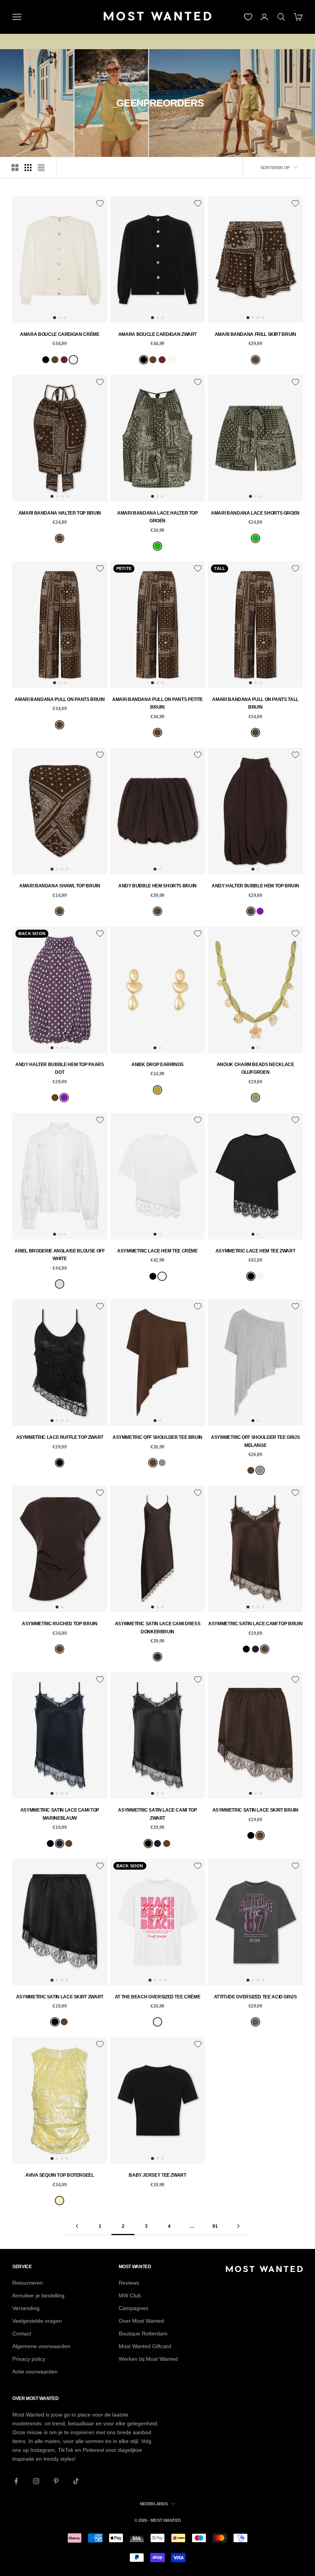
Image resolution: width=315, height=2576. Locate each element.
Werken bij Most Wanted (148, 2359)
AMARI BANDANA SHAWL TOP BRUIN (60, 886)
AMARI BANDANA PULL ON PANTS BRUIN (60, 699)
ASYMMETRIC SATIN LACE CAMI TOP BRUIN (255, 1624)
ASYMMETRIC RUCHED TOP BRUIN (60, 1624)
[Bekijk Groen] (157, 546)
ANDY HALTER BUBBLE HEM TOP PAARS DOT (60, 1068)
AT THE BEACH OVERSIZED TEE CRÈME (157, 1997)
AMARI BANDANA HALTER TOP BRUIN (60, 513)
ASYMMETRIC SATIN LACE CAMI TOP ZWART (157, 1814)
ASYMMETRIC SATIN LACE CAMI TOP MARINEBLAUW (60, 1814)
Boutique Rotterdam (143, 2334)
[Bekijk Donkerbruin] (157, 1657)
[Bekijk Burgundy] (64, 360)
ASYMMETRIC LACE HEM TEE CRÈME (157, 1251)
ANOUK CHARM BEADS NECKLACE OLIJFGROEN (255, 1068)
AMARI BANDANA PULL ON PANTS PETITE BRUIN (157, 703)
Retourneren (28, 2283)
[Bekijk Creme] (73, 360)
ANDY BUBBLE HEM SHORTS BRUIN (157, 886)
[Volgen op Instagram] (36, 2481)
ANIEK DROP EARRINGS (157, 1065)
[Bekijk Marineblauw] (255, 1649)
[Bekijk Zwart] (46, 360)
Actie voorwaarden (35, 2372)
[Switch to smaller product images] (28, 168)
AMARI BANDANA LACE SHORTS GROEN (255, 513)
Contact (22, 2334)
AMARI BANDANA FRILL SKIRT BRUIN (255, 334)
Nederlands (154, 2504)
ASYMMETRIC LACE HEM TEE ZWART (255, 1251)
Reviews (129, 2283)
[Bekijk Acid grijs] (255, 2022)
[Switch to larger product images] (15, 168)
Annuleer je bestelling (38, 2295)
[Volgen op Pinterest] (56, 2481)
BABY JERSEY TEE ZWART (157, 2175)
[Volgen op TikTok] (76, 2481)
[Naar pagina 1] (77, 2226)
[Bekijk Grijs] (162, 1463)
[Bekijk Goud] (157, 1090)
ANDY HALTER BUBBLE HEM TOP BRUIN (255, 886)
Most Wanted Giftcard (145, 2346)
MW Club (130, 2295)
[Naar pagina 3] (238, 2226)
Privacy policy (29, 2359)
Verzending (26, 2308)
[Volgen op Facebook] (16, 2481)
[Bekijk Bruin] (55, 360)
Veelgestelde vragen (37, 2321)
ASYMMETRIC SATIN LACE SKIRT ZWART (60, 1997)
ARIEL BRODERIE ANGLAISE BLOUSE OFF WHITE (60, 1255)
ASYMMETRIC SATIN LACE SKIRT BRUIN (255, 1810)
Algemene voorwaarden (41, 2346)
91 (215, 2226)
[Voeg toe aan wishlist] (100, 203)
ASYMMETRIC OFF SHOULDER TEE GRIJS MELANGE (255, 1441)
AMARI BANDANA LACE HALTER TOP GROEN (157, 517)
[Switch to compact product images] (41, 168)
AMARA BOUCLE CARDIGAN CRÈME (60, 334)
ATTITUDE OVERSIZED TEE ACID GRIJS (255, 1997)
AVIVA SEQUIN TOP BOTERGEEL (60, 2175)
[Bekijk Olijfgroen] (255, 1098)
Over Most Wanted (141, 2321)
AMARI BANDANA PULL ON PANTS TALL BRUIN (255, 703)
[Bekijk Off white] (60, 1284)
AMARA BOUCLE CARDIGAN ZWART (157, 334)
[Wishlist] (248, 17)
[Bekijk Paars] (260, 911)
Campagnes (133, 2308)
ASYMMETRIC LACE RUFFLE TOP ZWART (60, 1437)
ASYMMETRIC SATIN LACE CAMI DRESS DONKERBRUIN (157, 1628)
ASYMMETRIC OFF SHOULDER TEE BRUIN (157, 1437)
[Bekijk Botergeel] (60, 2201)
